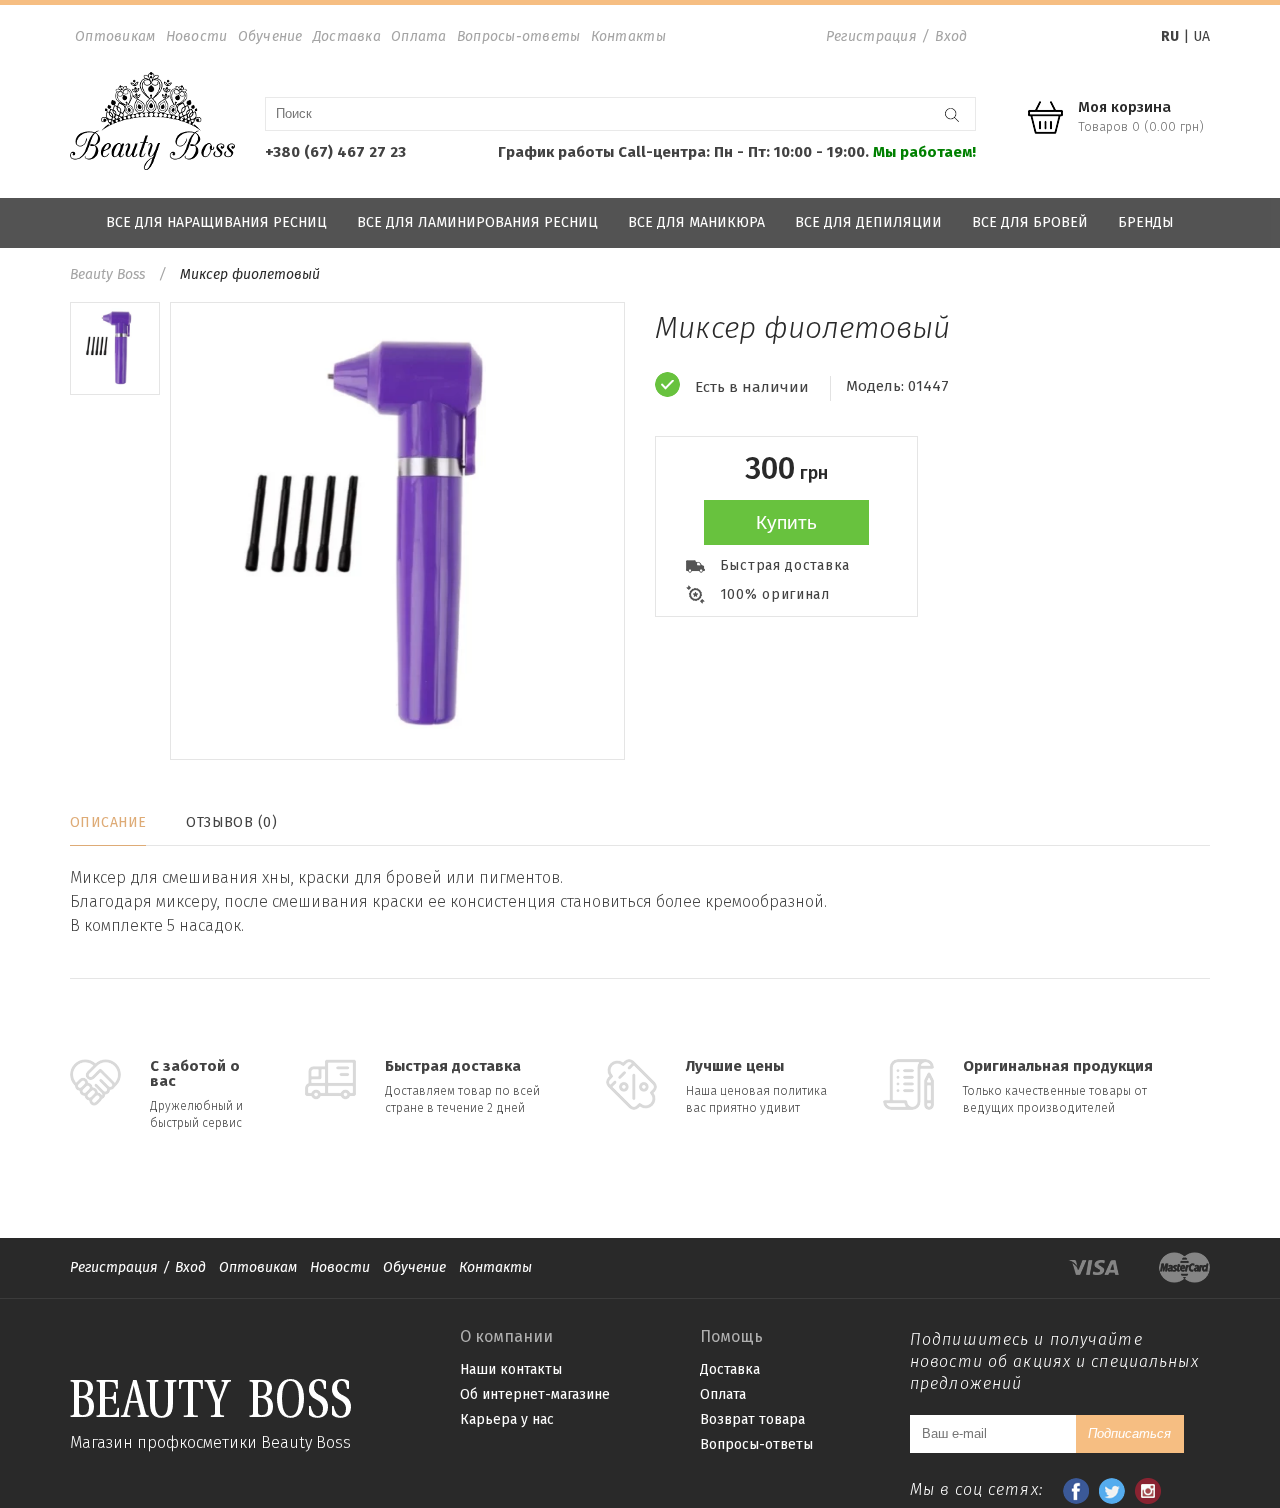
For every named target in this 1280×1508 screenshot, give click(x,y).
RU (1170, 36)
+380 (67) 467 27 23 (335, 152)
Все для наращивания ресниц (216, 222)
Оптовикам (115, 36)
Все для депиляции (868, 222)
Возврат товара (752, 1419)
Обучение (270, 36)
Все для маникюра (696, 222)
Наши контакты (511, 1369)
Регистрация (871, 36)
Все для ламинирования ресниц (477, 222)
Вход (951, 36)
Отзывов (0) (231, 822)
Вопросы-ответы (519, 36)
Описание (108, 822)
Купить (786, 522)
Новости (197, 36)
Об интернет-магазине (535, 1394)
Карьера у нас (507, 1419)
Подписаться (1129, 1433)
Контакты (628, 36)
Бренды (1146, 222)
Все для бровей (1030, 222)
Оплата (419, 36)
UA (1201, 36)
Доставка (347, 36)
